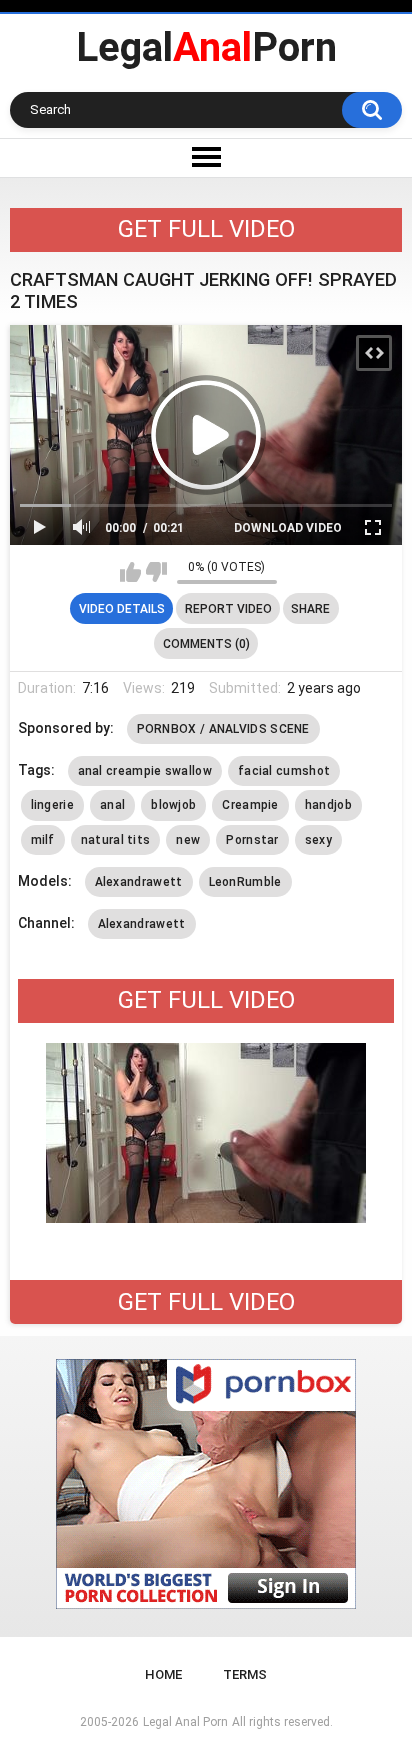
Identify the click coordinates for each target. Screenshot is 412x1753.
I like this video (130, 572)
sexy (318, 840)
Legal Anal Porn (185, 1722)
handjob (328, 805)
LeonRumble (245, 882)
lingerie (52, 805)
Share (310, 609)
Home (163, 1674)
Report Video (228, 609)
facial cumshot (284, 771)
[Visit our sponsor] (206, 1484)
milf (43, 840)
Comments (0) (206, 644)
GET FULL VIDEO (206, 229)
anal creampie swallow (145, 771)
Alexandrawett (139, 882)
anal (112, 805)
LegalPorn (206, 47)
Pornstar (252, 840)
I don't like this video (156, 572)
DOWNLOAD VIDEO (288, 528)
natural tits (116, 840)
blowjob (173, 805)
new (188, 840)
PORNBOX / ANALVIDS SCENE (223, 729)
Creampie (250, 805)
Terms (245, 1674)
